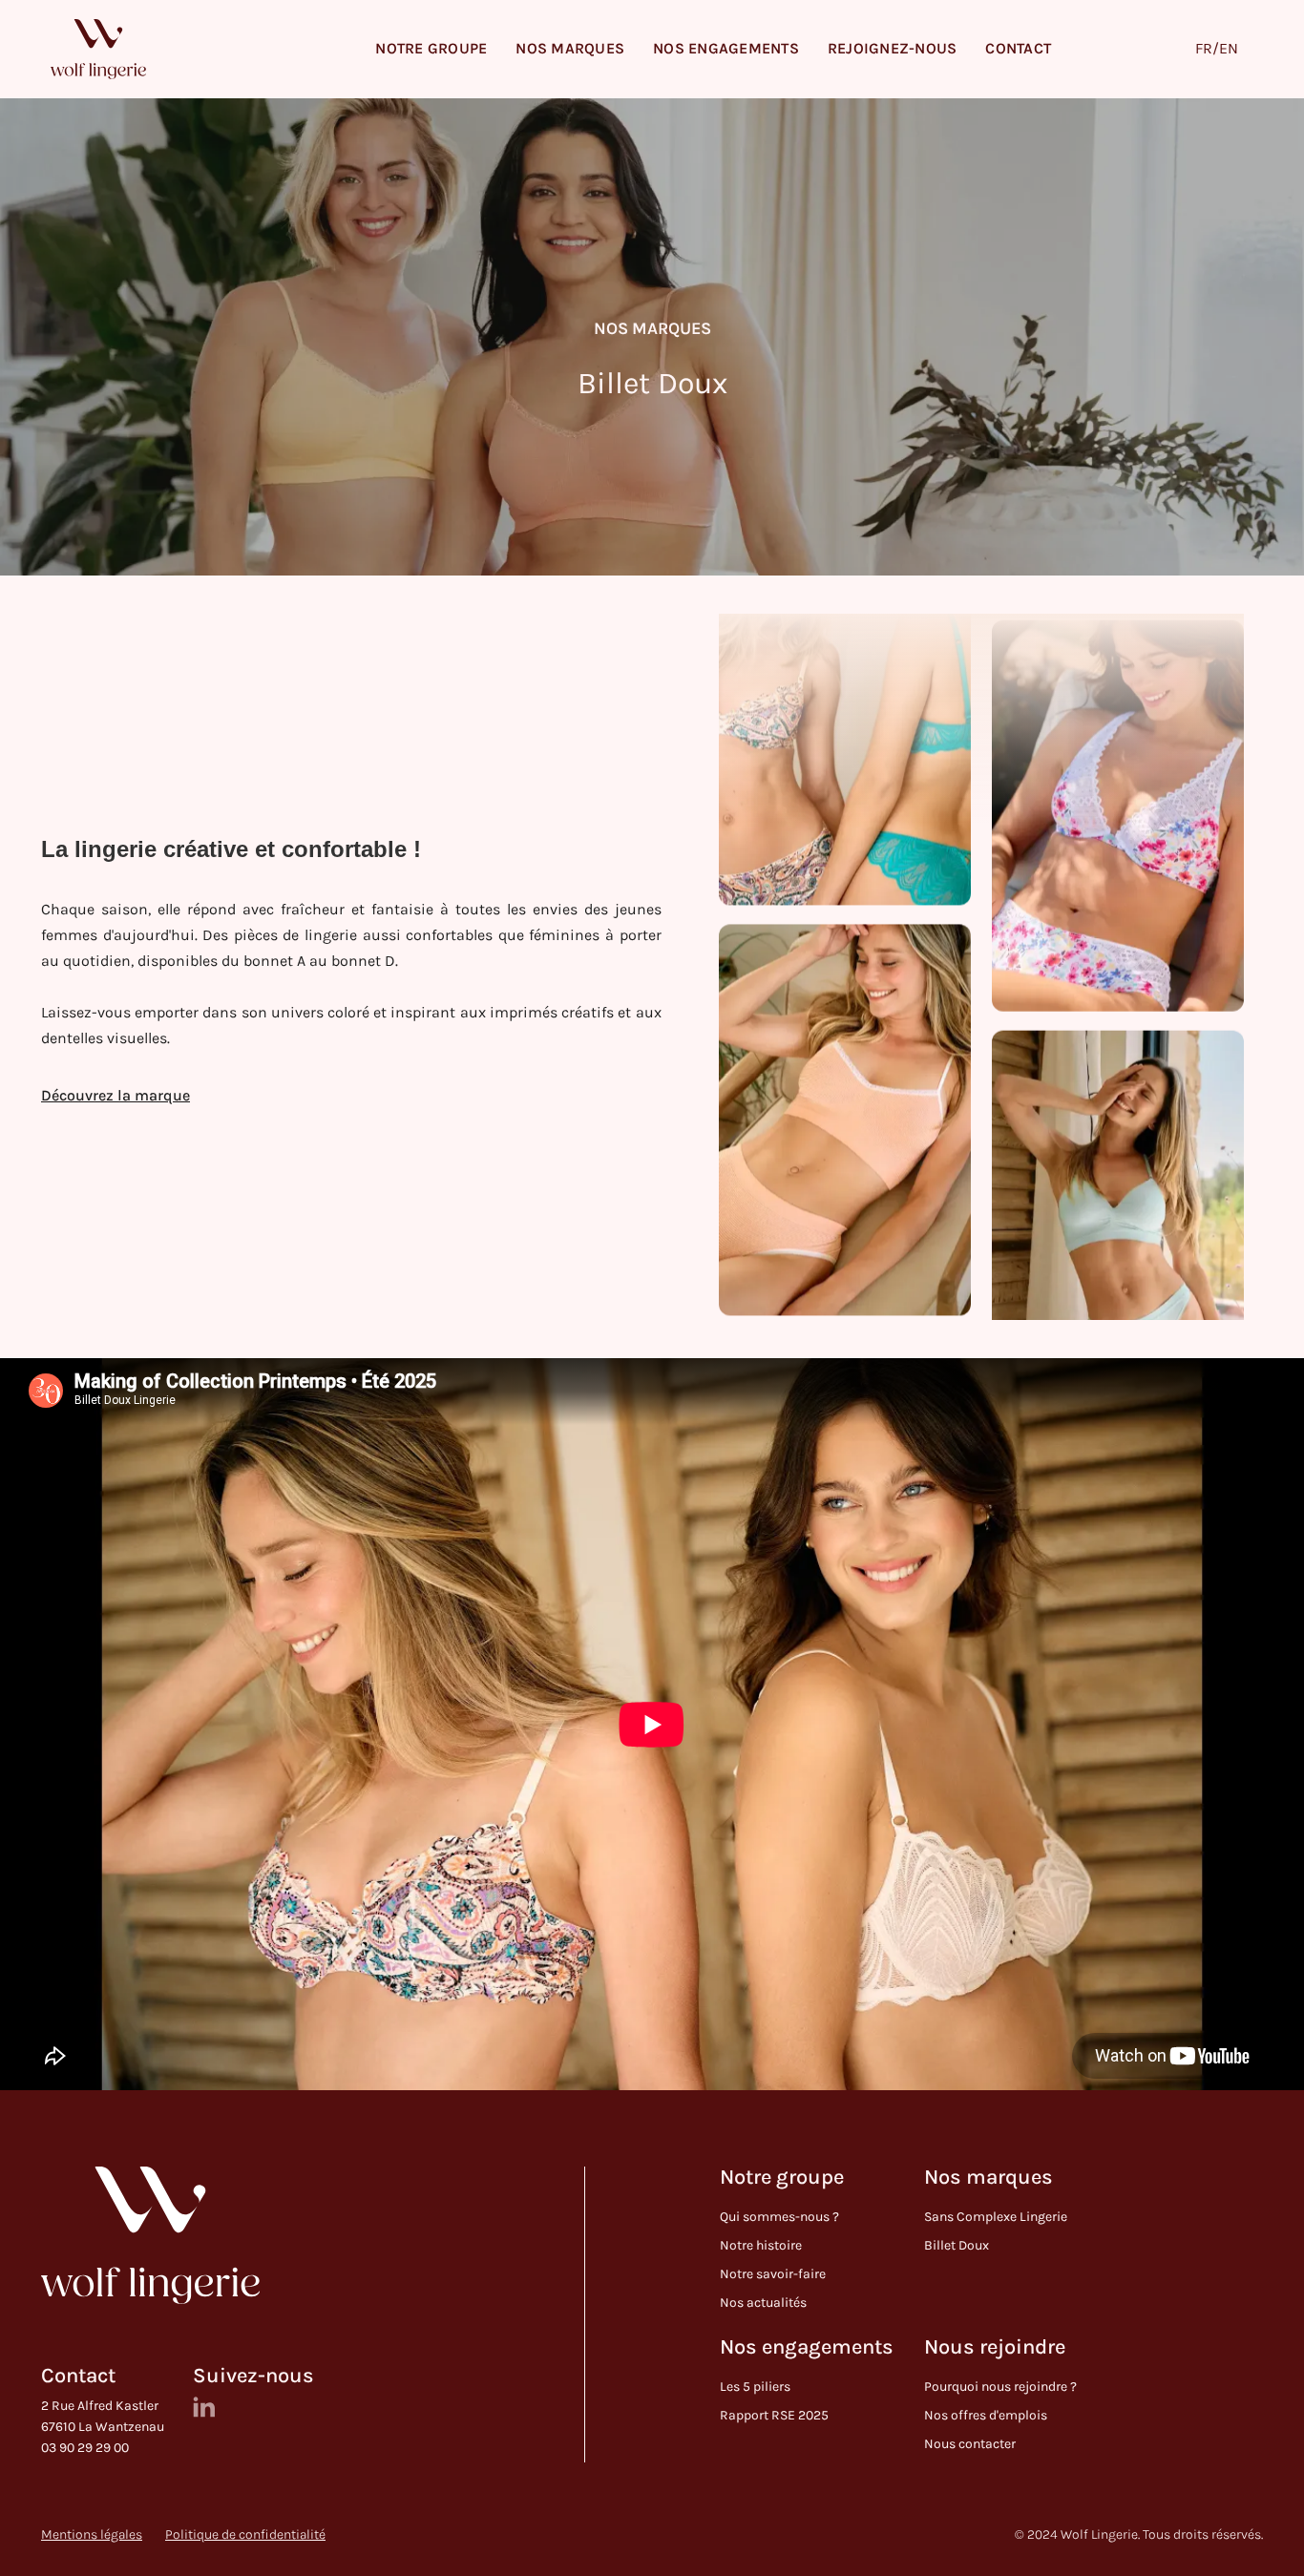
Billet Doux (957, 2245)
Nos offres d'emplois (986, 2415)
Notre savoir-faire (773, 2274)
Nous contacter (970, 2444)
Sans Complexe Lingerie (996, 2217)
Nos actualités (763, 2303)
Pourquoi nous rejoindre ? (1000, 2387)
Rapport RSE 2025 (774, 2415)
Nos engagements (807, 2348)
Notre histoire (761, 2245)
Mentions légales (92, 2534)
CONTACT (1018, 48)
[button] (431, 49)
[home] (98, 49)
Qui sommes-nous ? (779, 2217)
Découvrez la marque (116, 1095)
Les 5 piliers (755, 2387)
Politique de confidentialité (245, 2534)
